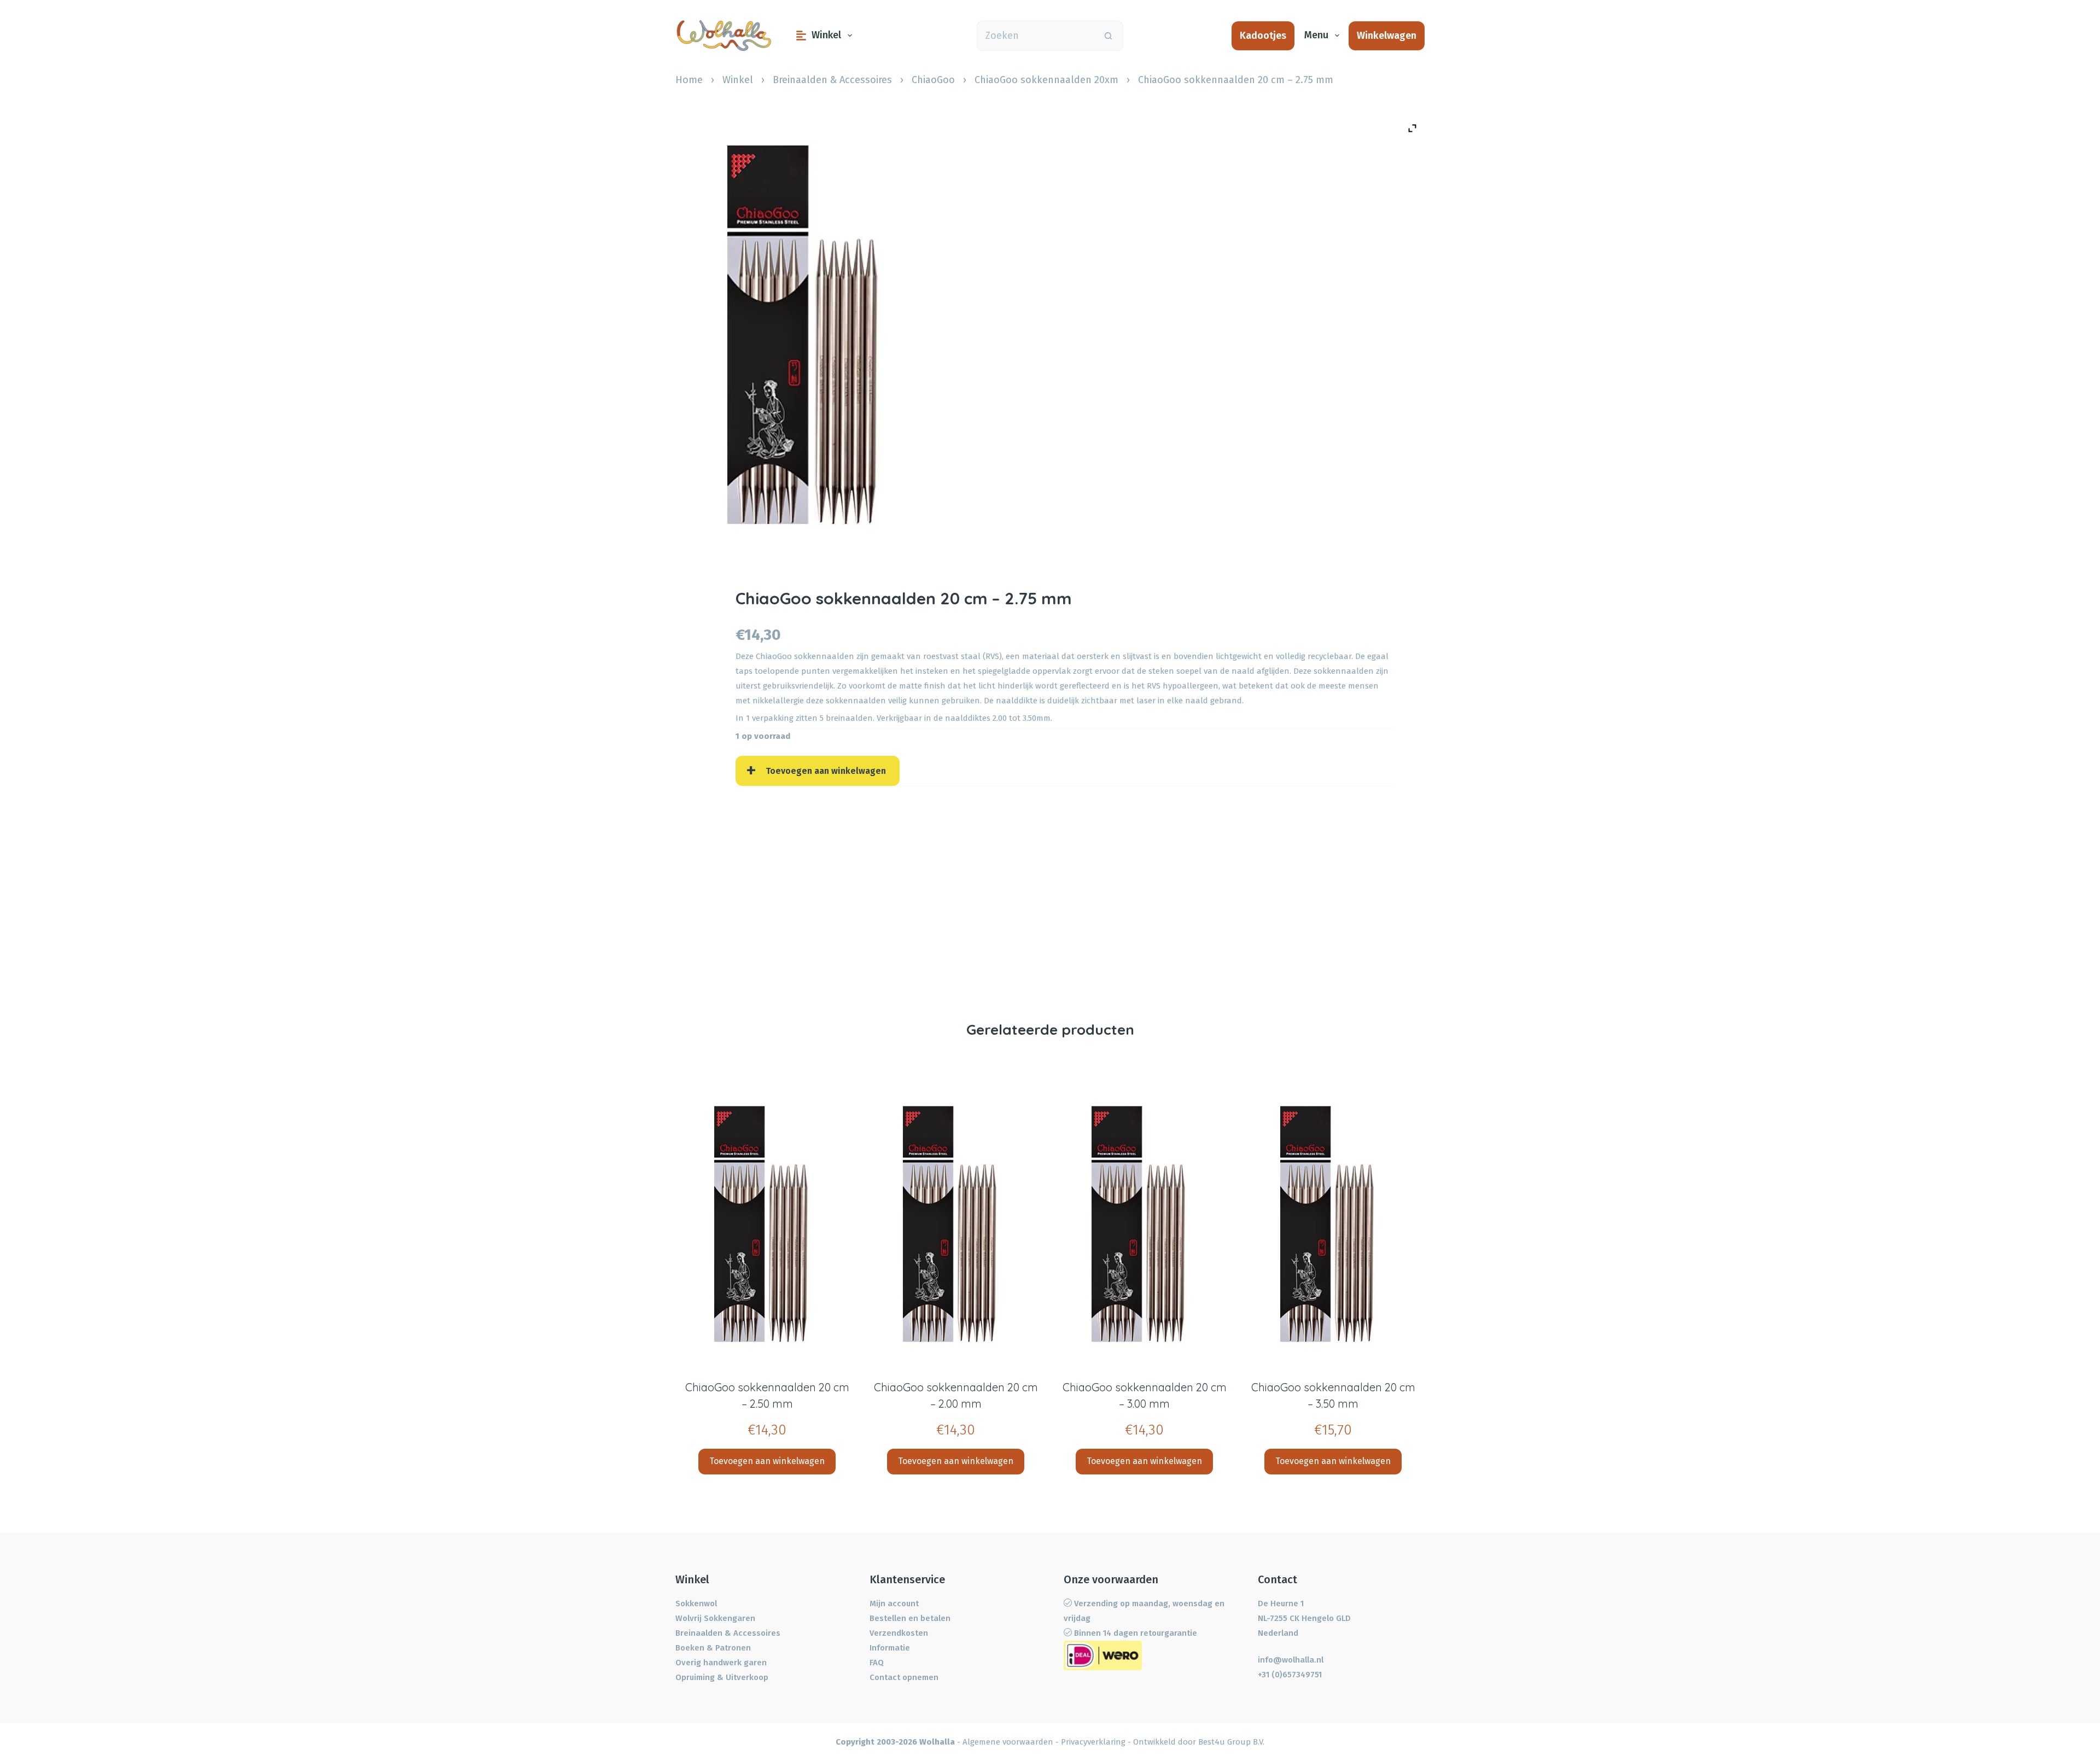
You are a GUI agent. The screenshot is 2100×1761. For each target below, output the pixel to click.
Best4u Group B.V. (1231, 1742)
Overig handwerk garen (721, 1663)
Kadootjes (1263, 36)
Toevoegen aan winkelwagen (826, 771)
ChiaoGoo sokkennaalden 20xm (1046, 80)
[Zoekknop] (1108, 36)
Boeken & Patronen (713, 1648)
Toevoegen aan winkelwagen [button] (767, 1461)
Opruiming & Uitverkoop (722, 1677)
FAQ (877, 1663)
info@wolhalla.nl (1291, 1660)
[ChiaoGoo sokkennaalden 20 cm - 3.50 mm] (1333, 1224)
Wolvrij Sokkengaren (715, 1618)
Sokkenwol (696, 1603)
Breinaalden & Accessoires (832, 80)
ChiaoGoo (933, 80)
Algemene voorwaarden (1008, 1742)
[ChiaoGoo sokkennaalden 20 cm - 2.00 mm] (956, 1224)
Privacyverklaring (1093, 1742)
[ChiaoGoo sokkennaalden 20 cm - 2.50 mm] (767, 1224)
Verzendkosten (899, 1633)
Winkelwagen (1387, 36)
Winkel (826, 35)
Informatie (890, 1648)
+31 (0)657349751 (1290, 1675)
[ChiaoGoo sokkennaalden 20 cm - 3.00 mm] (1144, 1224)
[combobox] (1036, 36)
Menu (1316, 35)
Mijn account (894, 1603)
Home (689, 80)
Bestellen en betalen (910, 1618)
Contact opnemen (904, 1677)
